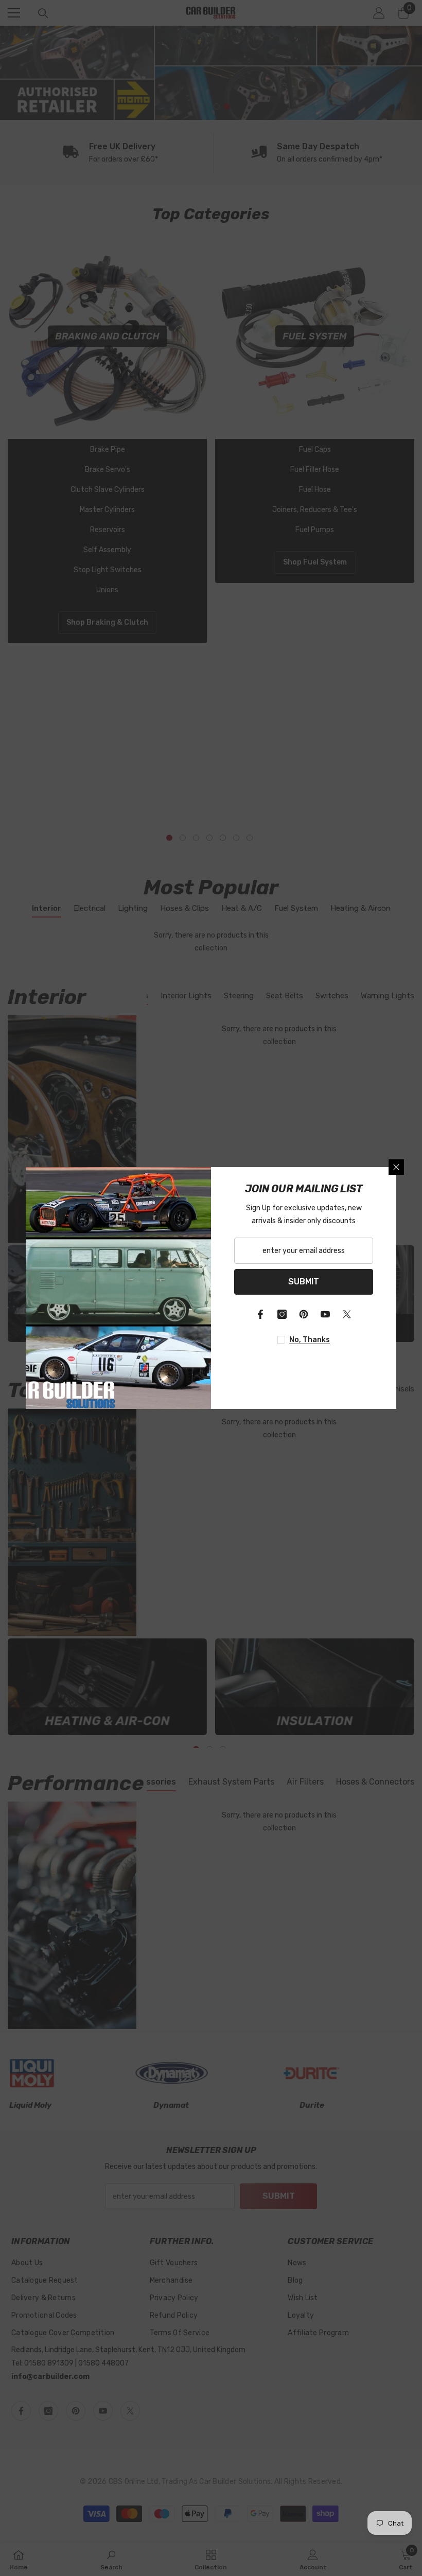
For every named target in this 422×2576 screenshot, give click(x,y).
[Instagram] (282, 1314)
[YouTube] (325, 1314)
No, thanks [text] (310, 1340)
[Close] (396, 1167)
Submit (304, 1282)
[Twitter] (347, 1314)
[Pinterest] (304, 1314)
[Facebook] (260, 1314)
